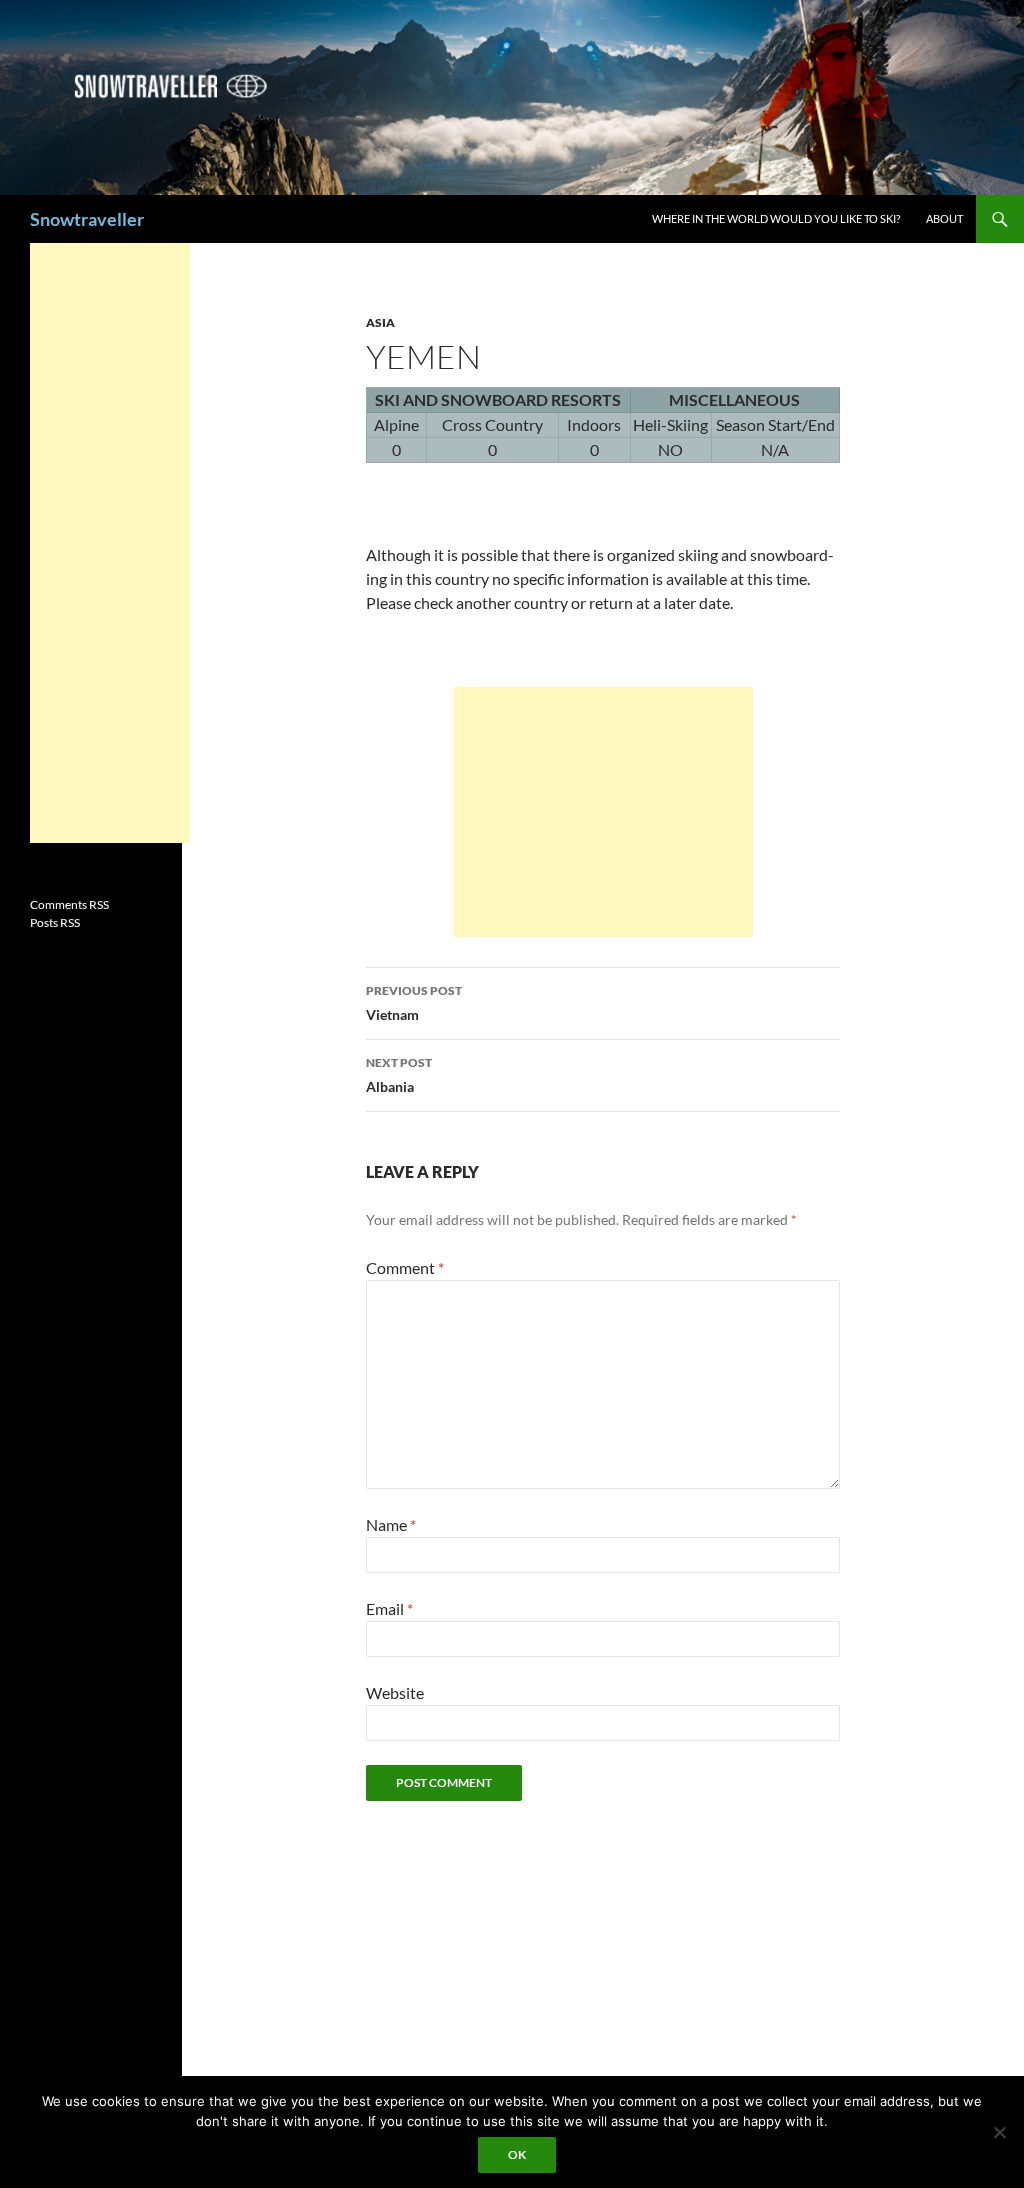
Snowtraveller (87, 219)
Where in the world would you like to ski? (776, 218)
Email (389, 1608)
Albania (399, 1075)
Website (395, 1692)
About (944, 218)
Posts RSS (55, 922)
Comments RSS (69, 904)
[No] (999, 2132)
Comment (405, 1267)
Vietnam (414, 1003)
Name (391, 1524)
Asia (380, 322)
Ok (517, 2154)
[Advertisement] (603, 812)
